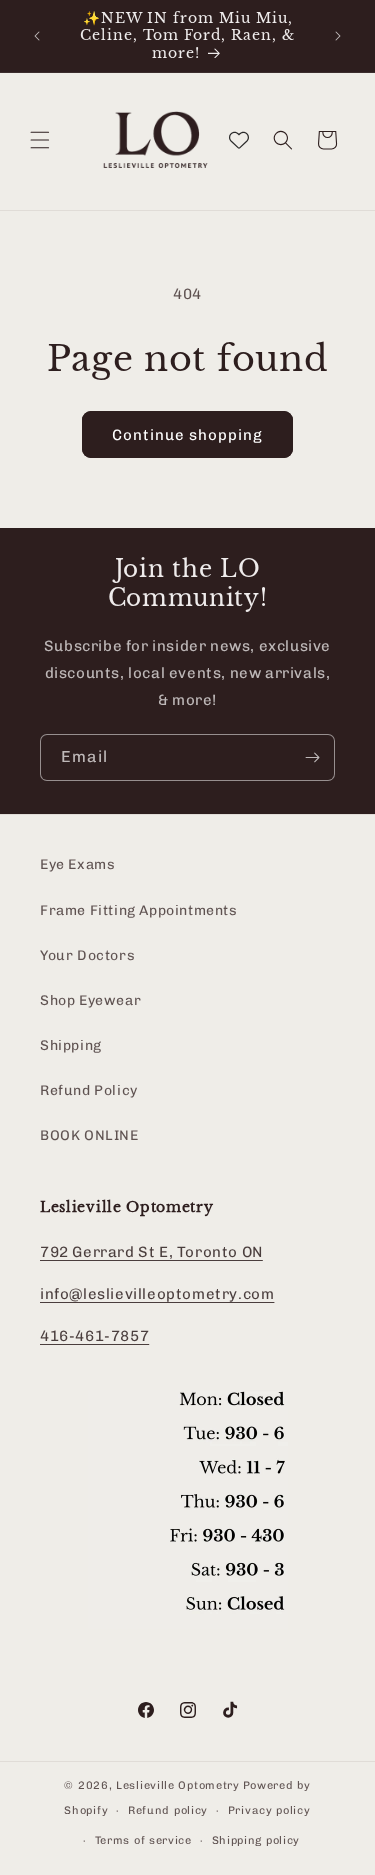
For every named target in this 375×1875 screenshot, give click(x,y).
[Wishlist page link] (239, 140)
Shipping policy (256, 1840)
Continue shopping (187, 435)
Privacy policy (269, 1810)
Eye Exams (77, 864)
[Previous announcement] (37, 36)
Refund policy (168, 1810)
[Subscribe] (312, 757)
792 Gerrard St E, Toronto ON (151, 1252)
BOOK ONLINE (89, 1135)
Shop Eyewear (90, 1000)
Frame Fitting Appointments (139, 910)
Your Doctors (87, 955)
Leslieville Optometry (178, 1785)
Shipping (71, 1045)
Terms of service (143, 1840)
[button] (40, 140)
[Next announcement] (338, 36)
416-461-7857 (94, 1336)
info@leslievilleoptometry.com (157, 1294)
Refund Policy (89, 1090)
